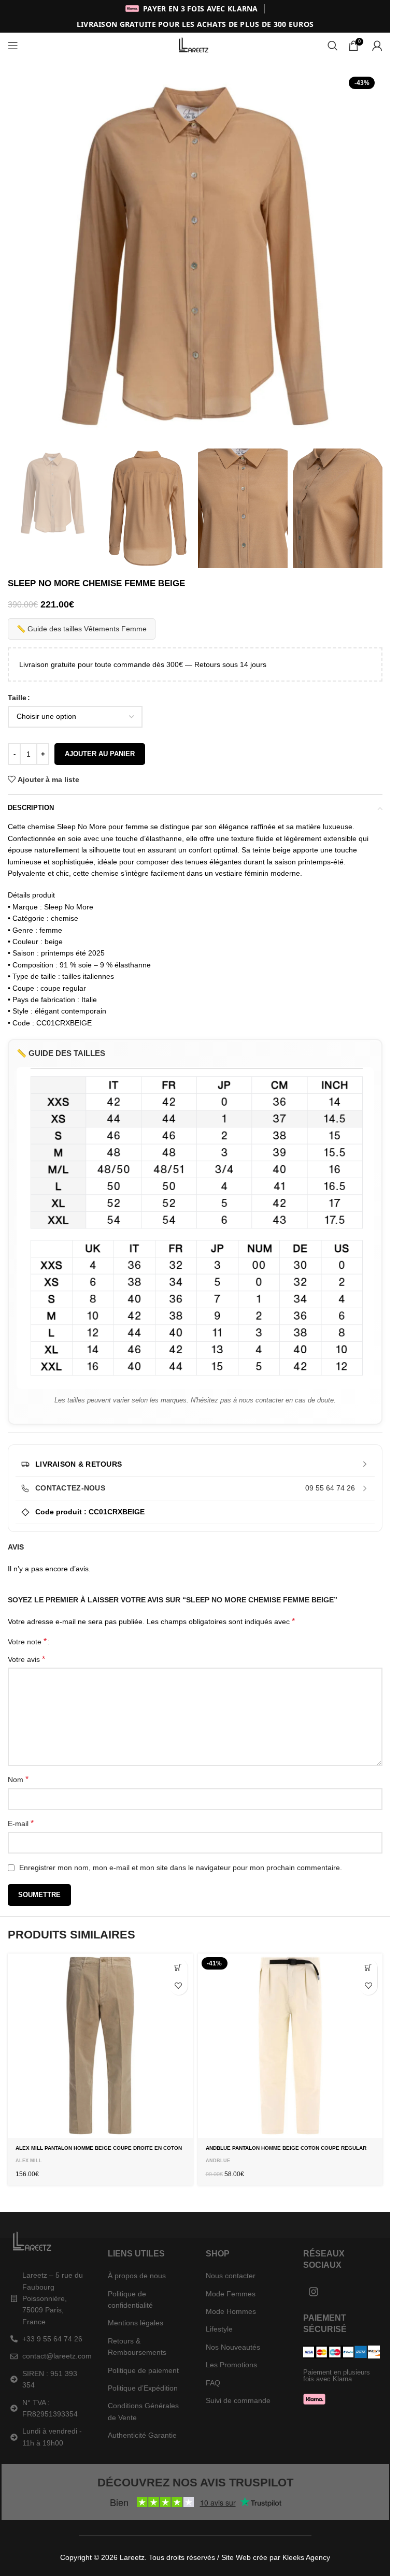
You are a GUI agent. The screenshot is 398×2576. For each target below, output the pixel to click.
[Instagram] (314, 2292)
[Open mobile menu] (13, 46)
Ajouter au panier (100, 754)
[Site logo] (195, 45)
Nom (18, 1779)
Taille (17, 698)
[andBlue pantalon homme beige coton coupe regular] (290, 2046)
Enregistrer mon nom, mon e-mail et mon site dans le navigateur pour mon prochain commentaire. (181, 1868)
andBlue (218, 2161)
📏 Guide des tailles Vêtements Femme (82, 629)
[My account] (377, 46)
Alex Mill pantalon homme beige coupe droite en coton (99, 2148)
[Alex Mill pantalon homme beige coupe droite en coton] (100, 2046)
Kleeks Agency (306, 2557)
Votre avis (26, 1659)
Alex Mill (29, 2161)
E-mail (21, 1823)
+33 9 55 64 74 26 (52, 2339)
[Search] (333, 46)
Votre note (27, 1642)
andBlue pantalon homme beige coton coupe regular (286, 2148)
